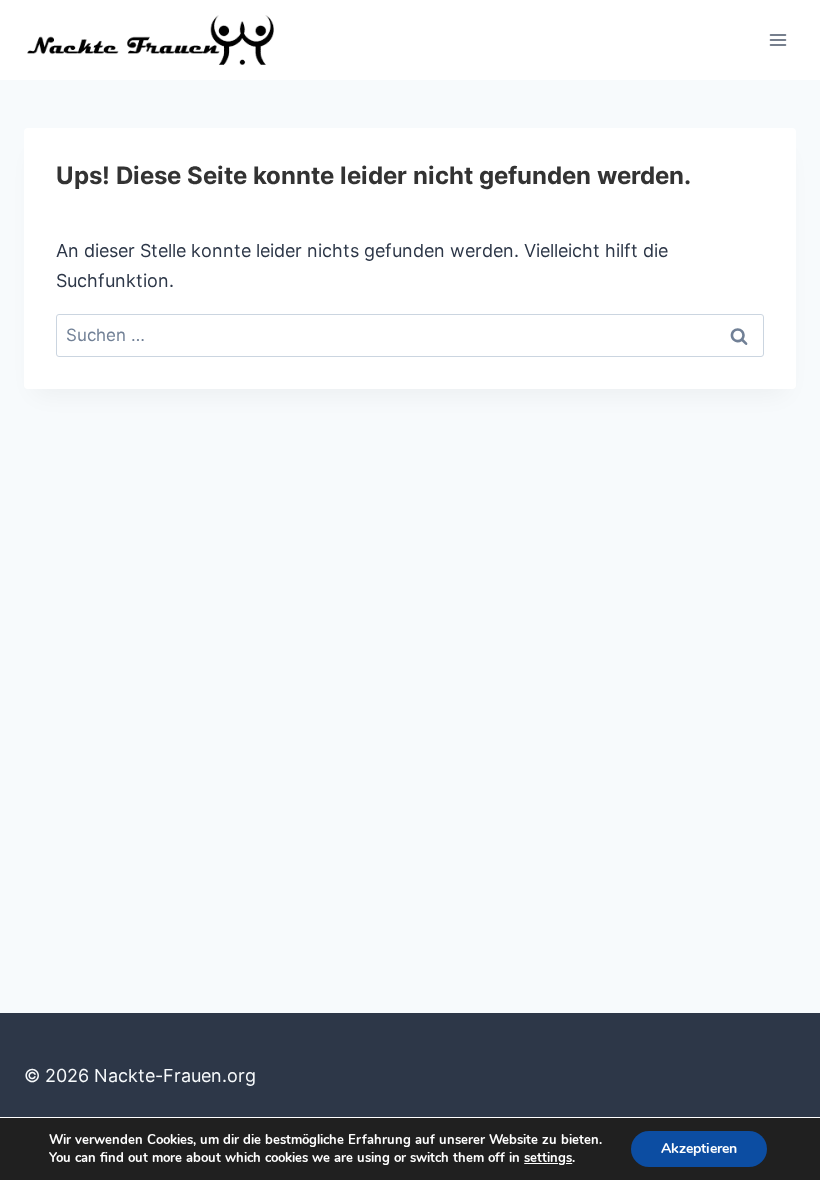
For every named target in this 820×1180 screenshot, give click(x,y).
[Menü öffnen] (777, 39)
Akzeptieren (699, 1148)
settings (548, 1158)
